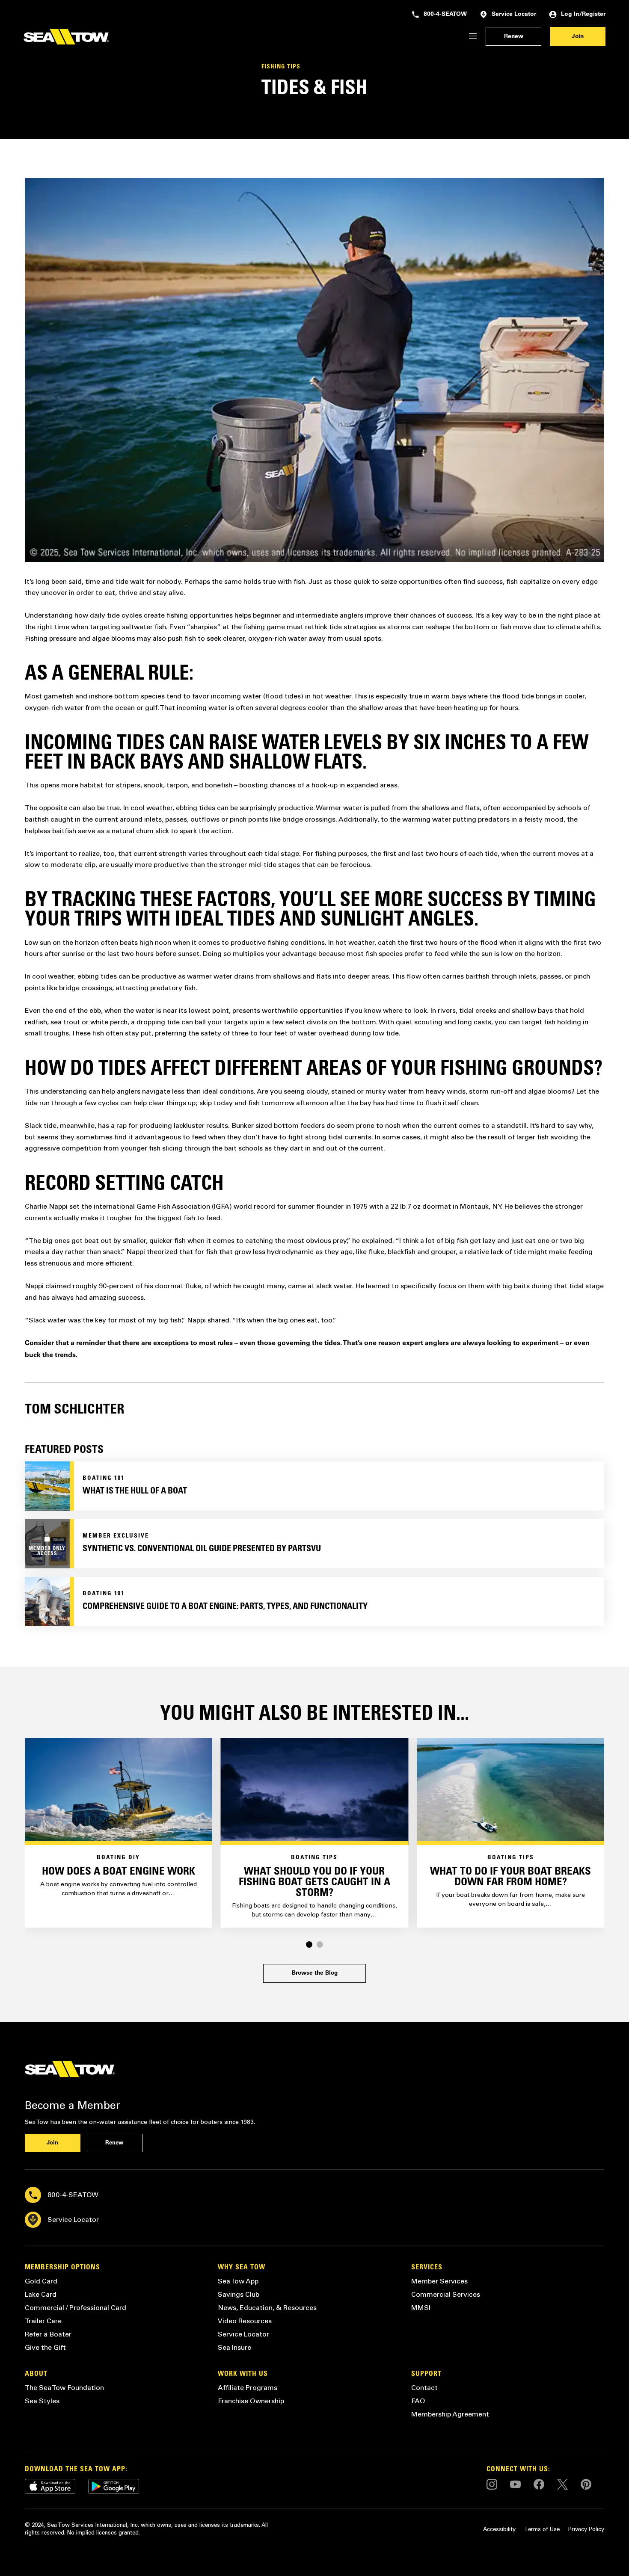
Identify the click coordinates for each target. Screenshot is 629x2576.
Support (426, 2374)
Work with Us (243, 2374)
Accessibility (499, 2529)
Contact (424, 2388)
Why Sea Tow (242, 2268)
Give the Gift (45, 2347)
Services (427, 2268)
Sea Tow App (238, 2281)
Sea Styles (42, 2401)
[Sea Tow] (66, 37)
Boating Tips (314, 1858)
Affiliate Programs (248, 2388)
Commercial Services (446, 2294)
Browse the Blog (315, 1973)
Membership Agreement (450, 2414)
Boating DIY (118, 1858)
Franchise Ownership (251, 2401)
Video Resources (245, 2321)
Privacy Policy (586, 2529)
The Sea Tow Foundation (64, 2388)
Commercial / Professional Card (76, 2308)
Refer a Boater (48, 2334)
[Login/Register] (473, 37)
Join (578, 37)
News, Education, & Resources (267, 2308)
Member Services (439, 2281)
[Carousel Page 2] (320, 1945)
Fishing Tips (281, 67)
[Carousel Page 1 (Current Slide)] (309, 1945)
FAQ (418, 2401)
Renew (514, 37)
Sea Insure (234, 2347)
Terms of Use (542, 2529)
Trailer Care (43, 2321)
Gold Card (41, 2281)
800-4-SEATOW (445, 15)
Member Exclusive (116, 1536)
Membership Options (62, 2268)
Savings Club (239, 2294)
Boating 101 (104, 1479)
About (36, 2374)
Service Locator (514, 15)
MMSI (421, 2308)
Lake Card (41, 2294)
